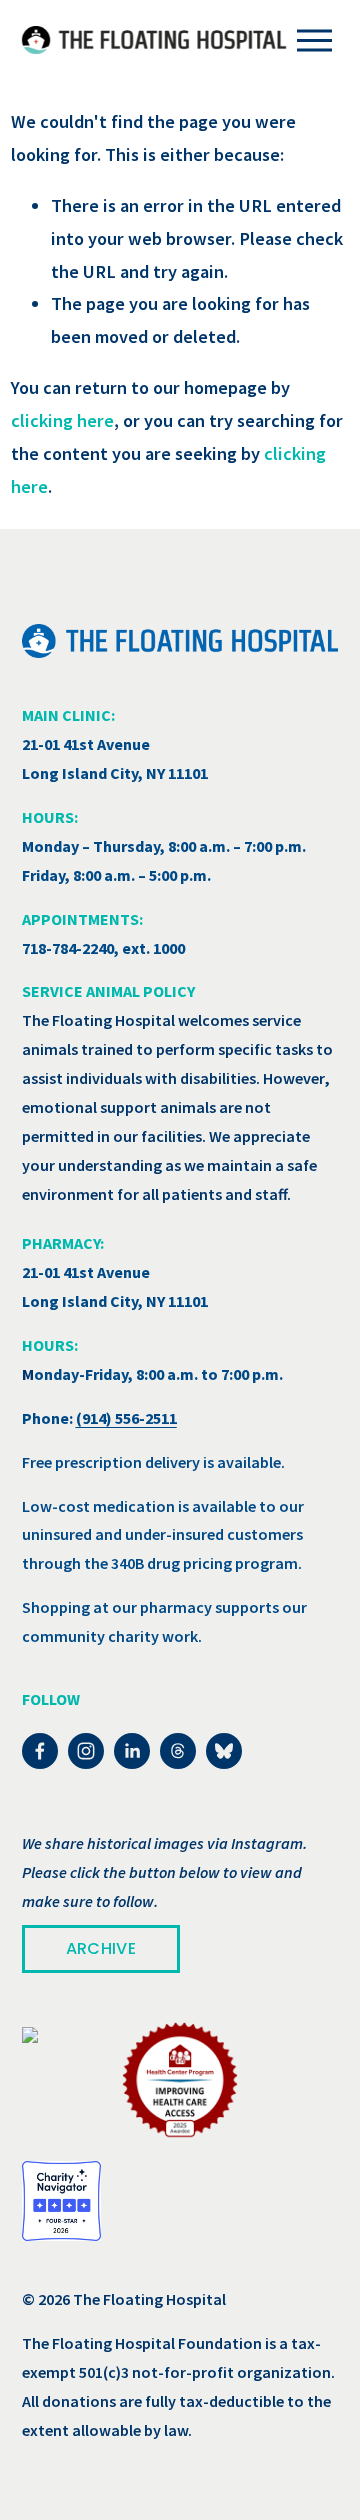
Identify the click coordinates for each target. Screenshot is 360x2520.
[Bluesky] (224, 1751)
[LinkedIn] (132, 1751)
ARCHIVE (101, 1948)
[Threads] (178, 1751)
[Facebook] (40, 1751)
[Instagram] (86, 1751)
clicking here (62, 420)
